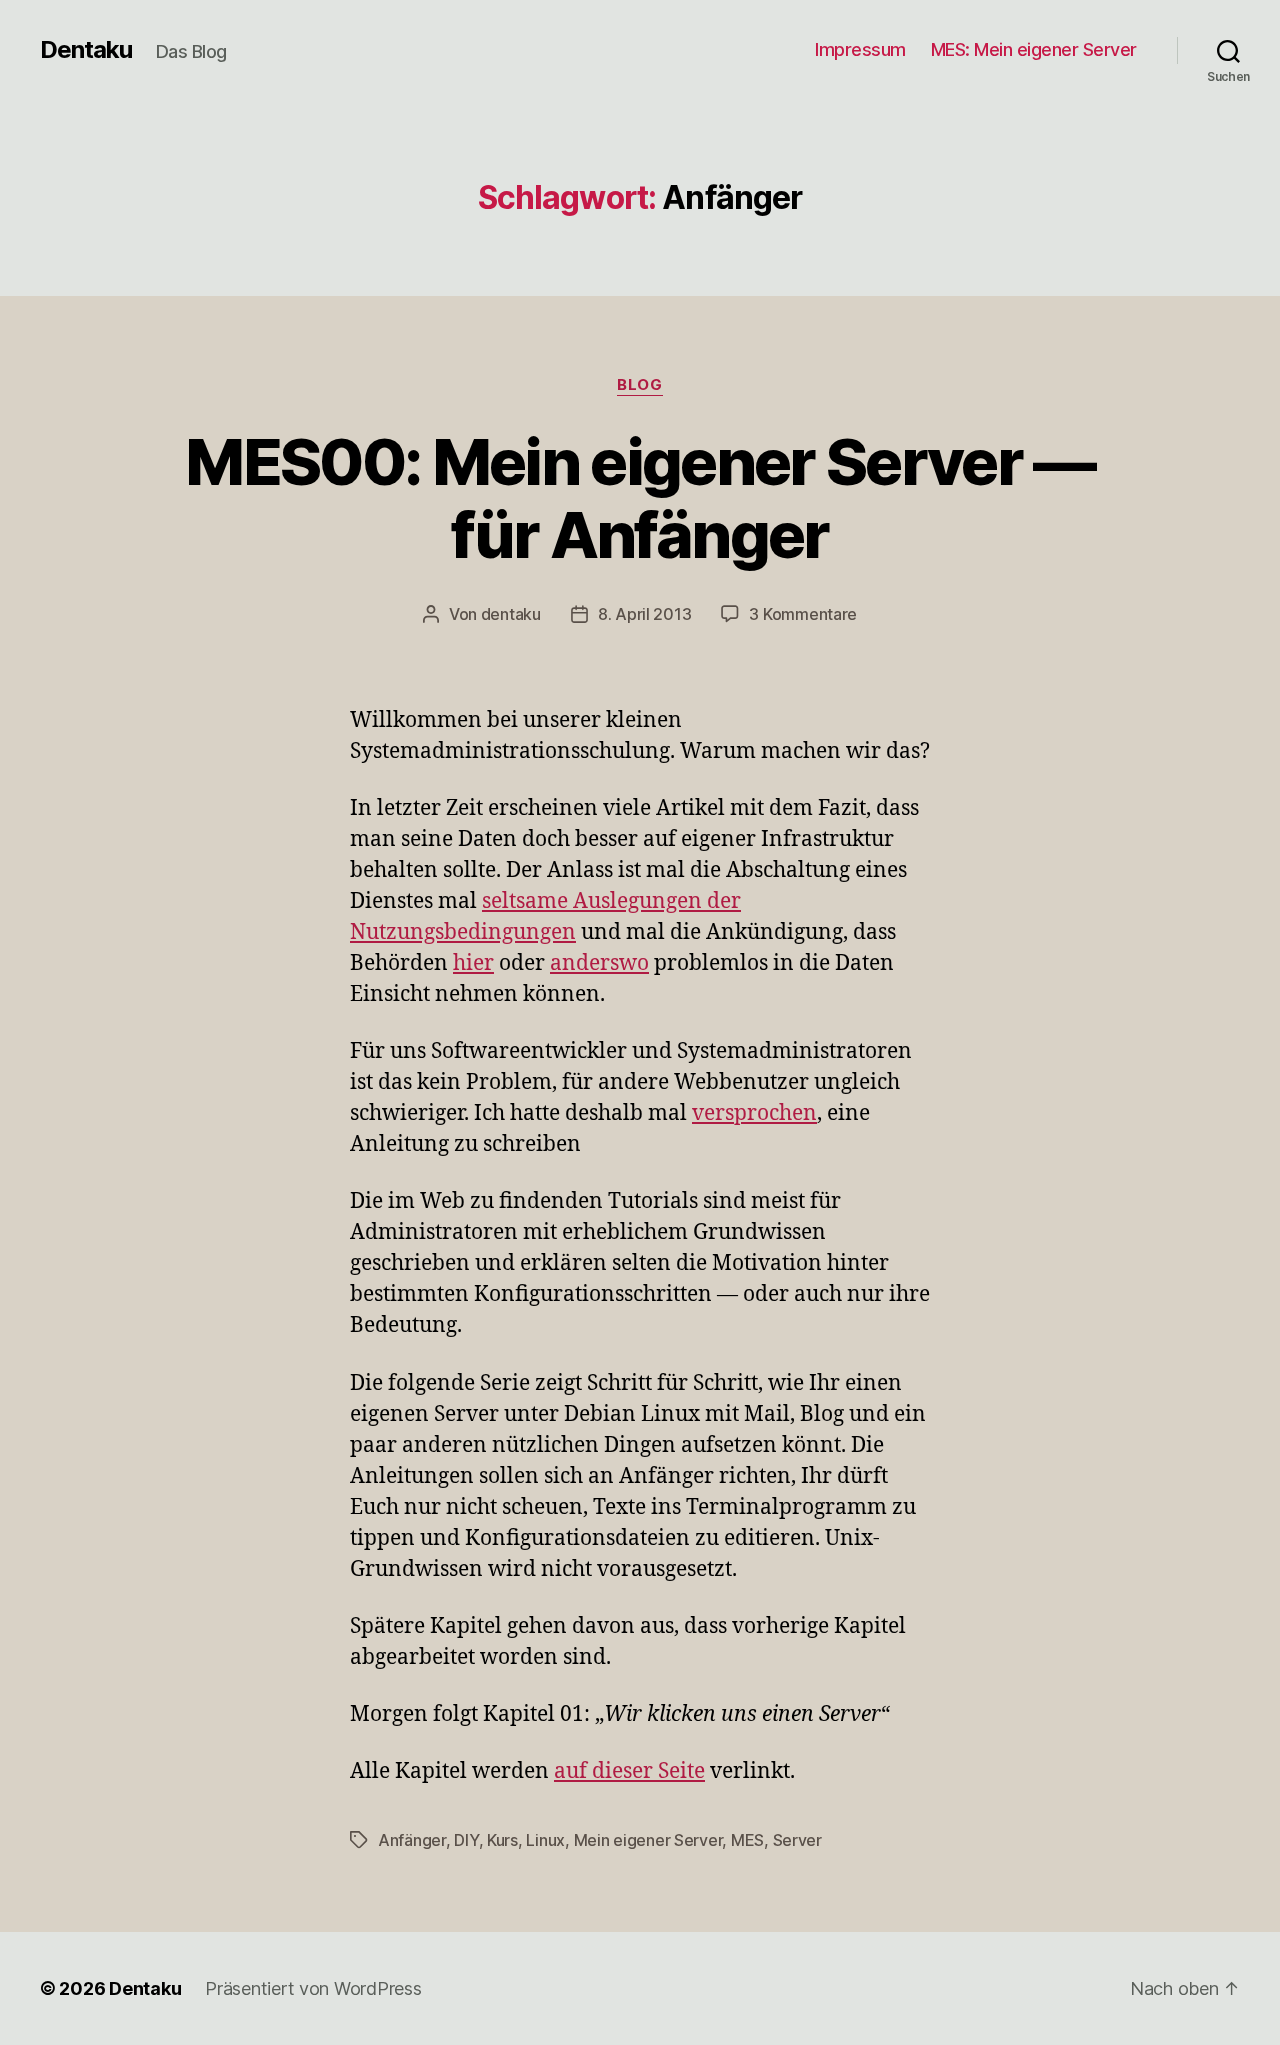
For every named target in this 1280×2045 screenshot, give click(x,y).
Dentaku (86, 50)
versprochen (754, 1113)
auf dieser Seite (629, 1771)
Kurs (502, 1840)
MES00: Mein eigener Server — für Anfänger (640, 498)
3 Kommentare (803, 614)
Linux (545, 1840)
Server (797, 1840)
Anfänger (412, 1840)
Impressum (860, 49)
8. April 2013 (645, 614)
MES (747, 1840)
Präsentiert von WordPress (313, 1988)
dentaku (511, 614)
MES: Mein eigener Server (1034, 49)
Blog (639, 385)
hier (473, 963)
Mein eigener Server (648, 1840)
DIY (466, 1840)
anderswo (599, 963)
